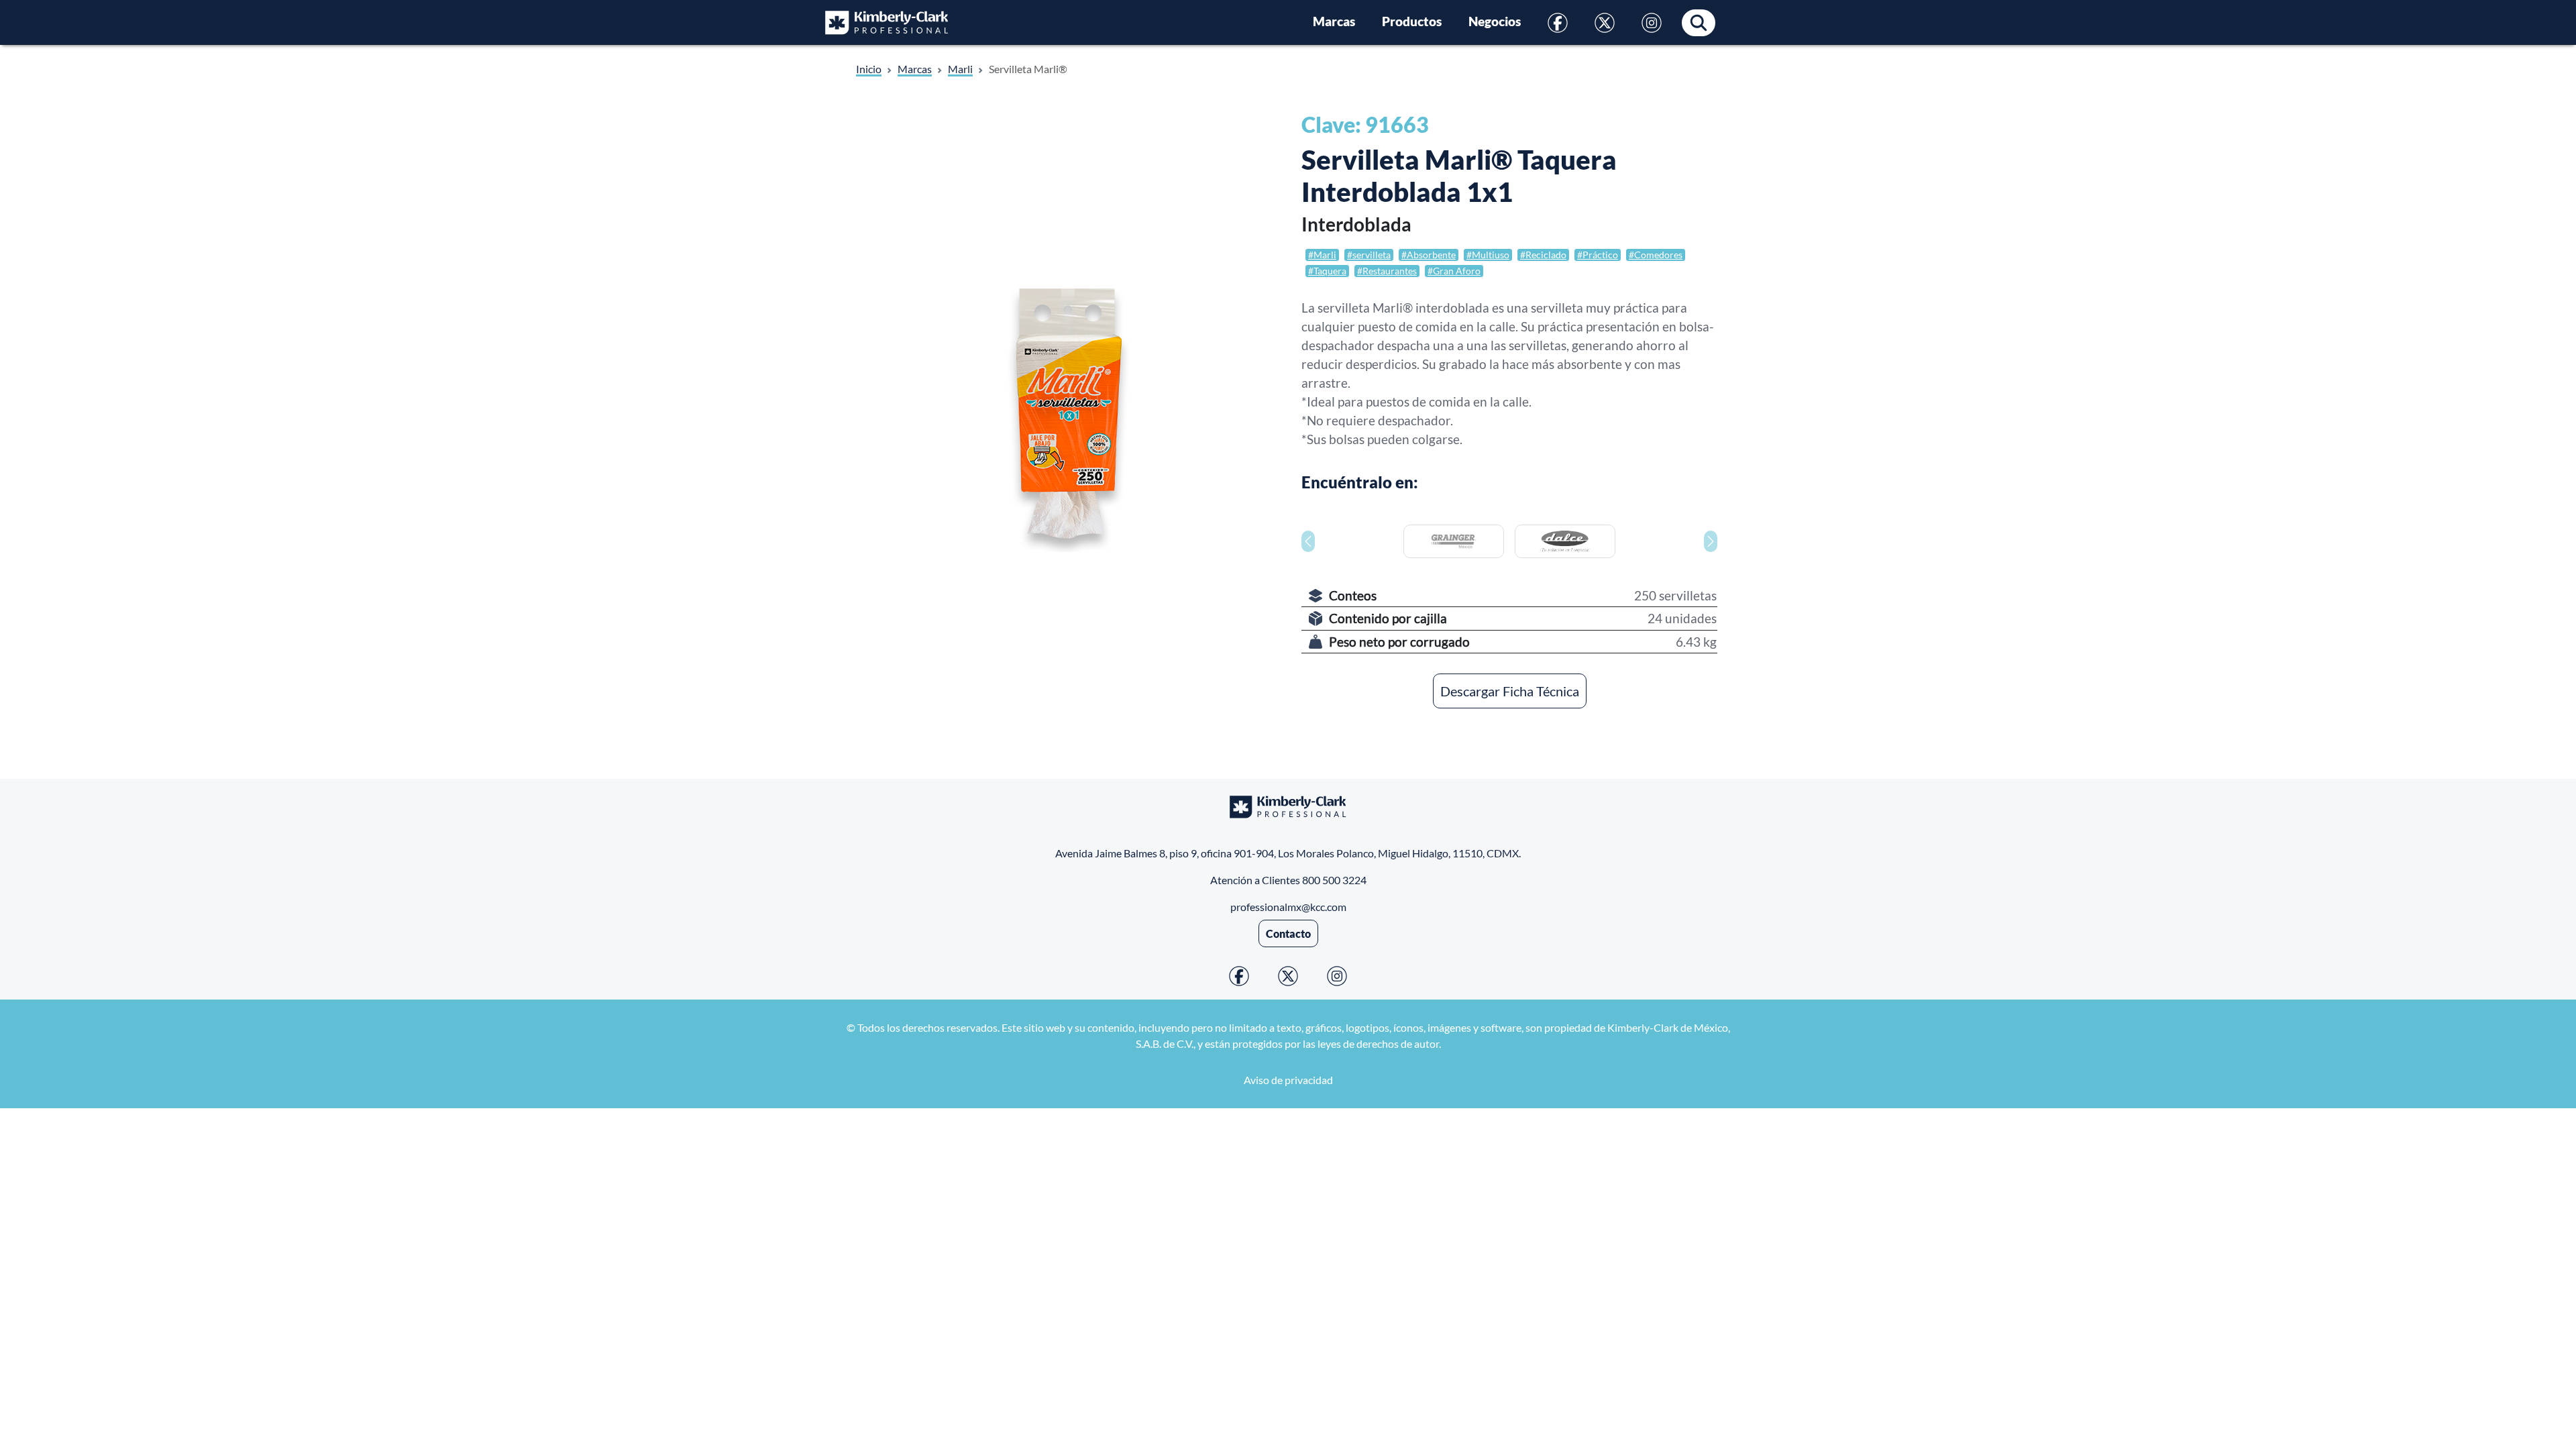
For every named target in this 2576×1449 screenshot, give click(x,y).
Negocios (1495, 21)
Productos (1412, 21)
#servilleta (1369, 255)
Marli (960, 69)
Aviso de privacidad (1288, 1080)
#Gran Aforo (1454, 271)
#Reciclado (1543, 255)
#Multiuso (1488, 255)
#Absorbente (1429, 255)
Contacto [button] (1288, 933)
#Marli (1322, 255)
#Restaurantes (1387, 271)
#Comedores (1656, 255)
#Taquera (1327, 271)
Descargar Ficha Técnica (1510, 691)
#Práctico (1598, 255)
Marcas (1334, 21)
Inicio (869, 69)
